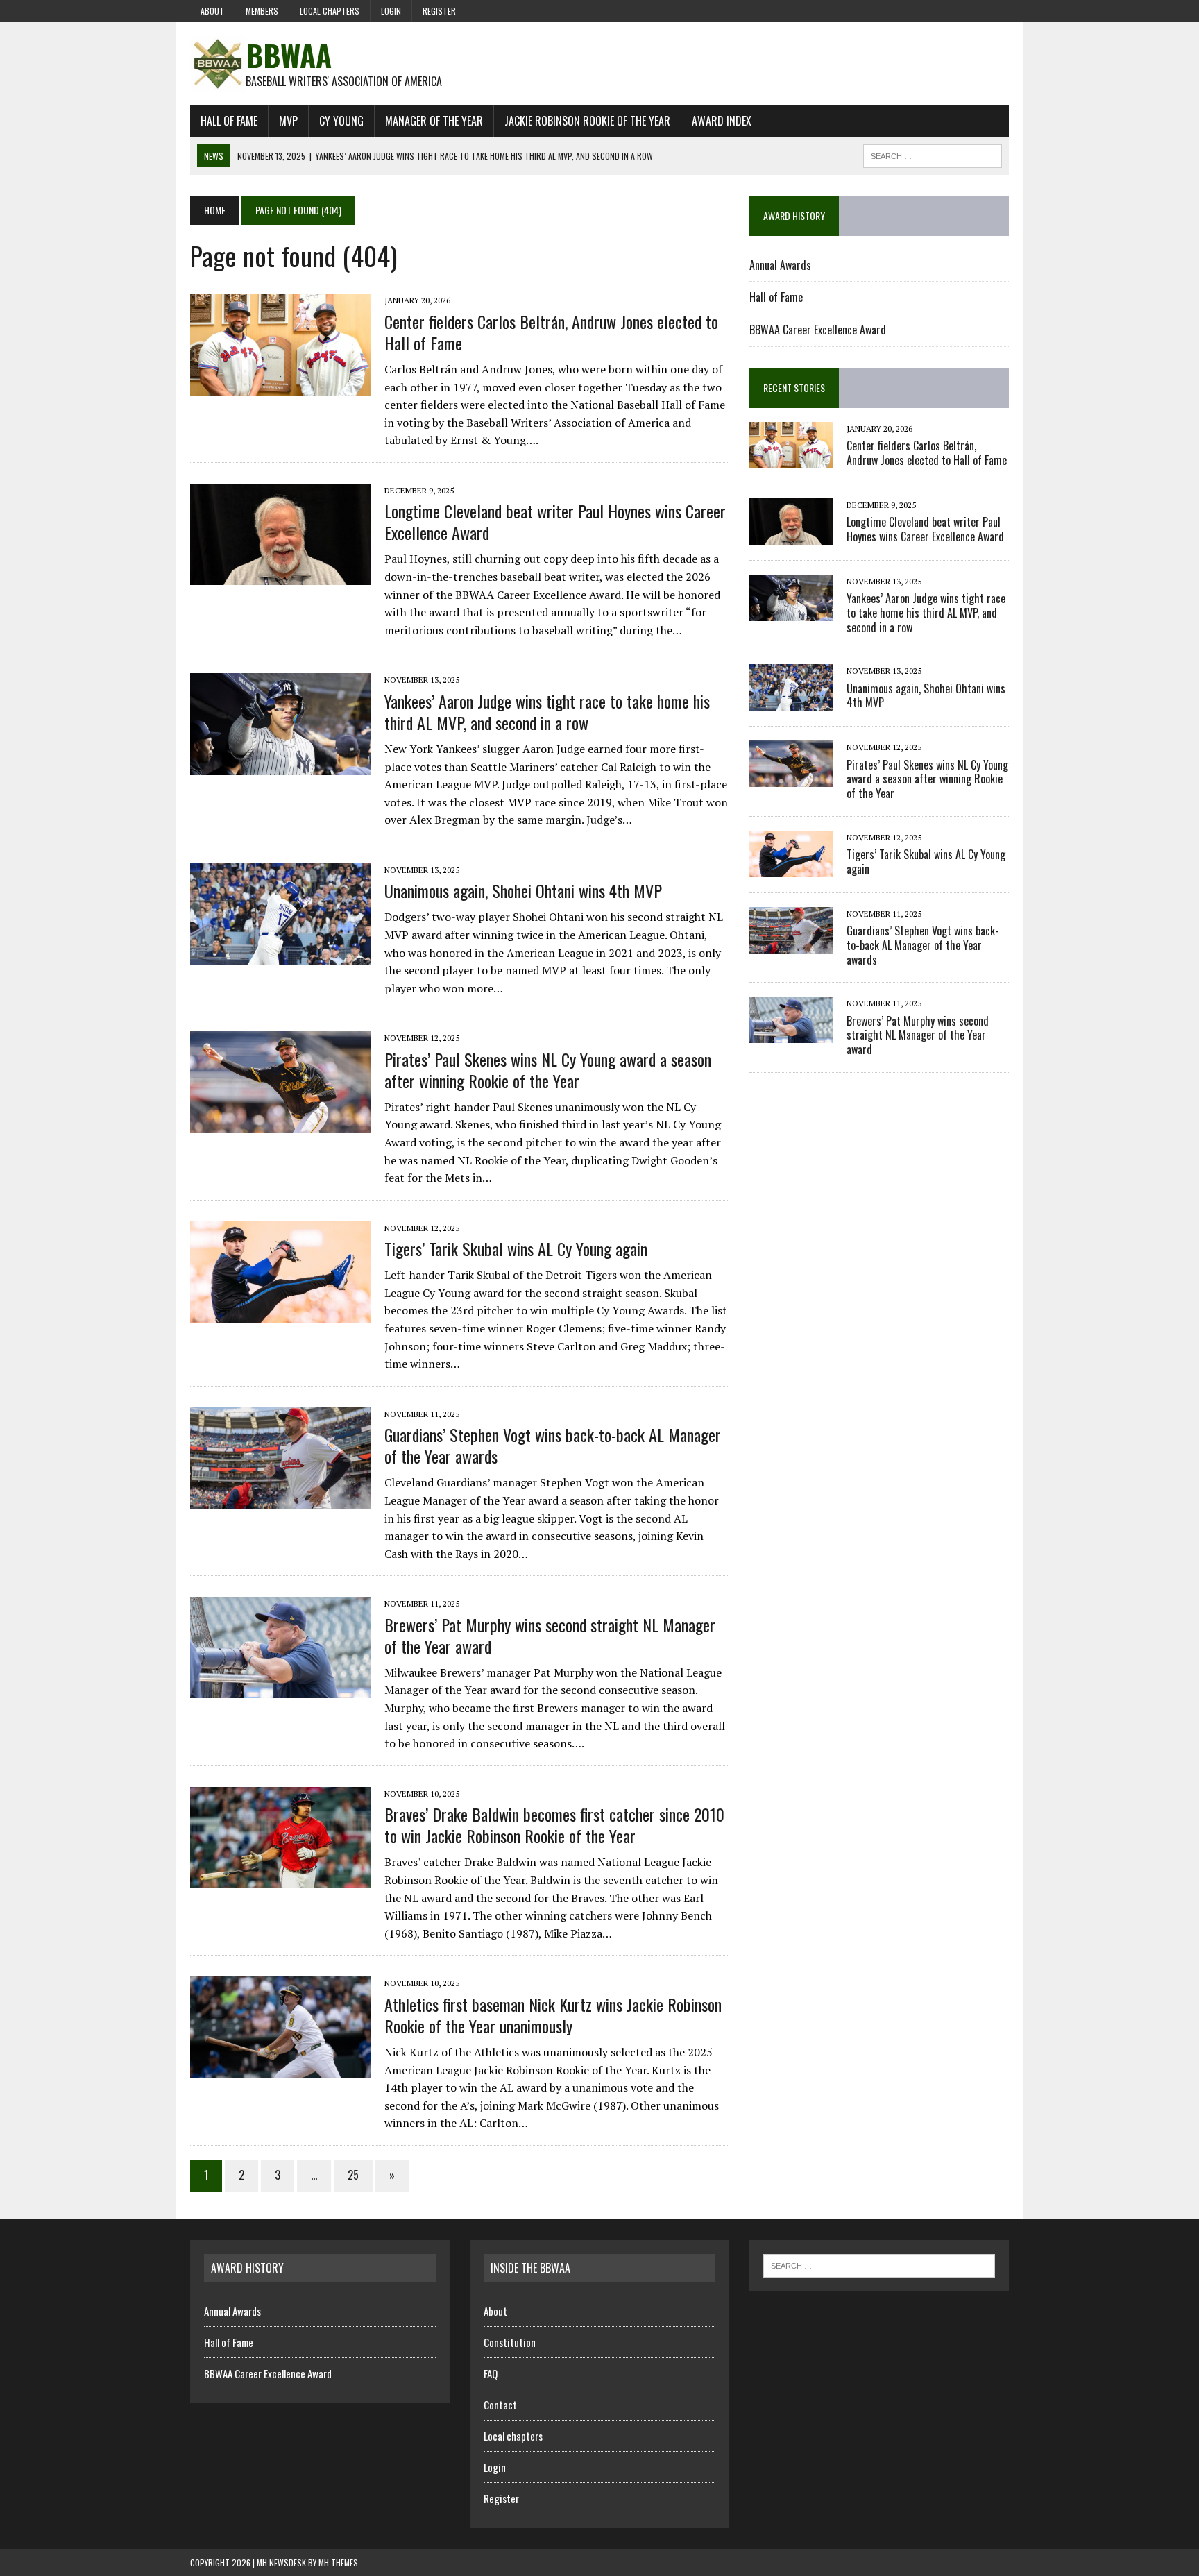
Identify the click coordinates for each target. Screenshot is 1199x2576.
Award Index (722, 121)
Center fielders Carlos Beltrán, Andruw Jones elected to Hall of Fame (551, 332)
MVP (288, 121)
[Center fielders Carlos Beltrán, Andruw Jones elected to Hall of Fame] (280, 386)
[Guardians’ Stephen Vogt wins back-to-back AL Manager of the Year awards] (280, 1499)
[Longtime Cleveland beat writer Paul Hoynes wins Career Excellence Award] (280, 576)
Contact (500, 2405)
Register (439, 11)
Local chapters (330, 11)
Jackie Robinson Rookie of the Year (587, 121)
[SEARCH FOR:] (933, 154)
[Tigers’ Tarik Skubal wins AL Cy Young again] (280, 1313)
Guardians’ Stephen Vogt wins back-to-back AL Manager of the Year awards (553, 1445)
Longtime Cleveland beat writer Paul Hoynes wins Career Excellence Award (555, 522)
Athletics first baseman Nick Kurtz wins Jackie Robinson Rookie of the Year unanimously (553, 2015)
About (212, 11)
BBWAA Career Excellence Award (818, 330)
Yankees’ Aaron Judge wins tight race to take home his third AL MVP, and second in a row (547, 712)
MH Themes (338, 2562)
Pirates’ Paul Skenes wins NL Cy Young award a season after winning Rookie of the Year (548, 1070)
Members (262, 11)
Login (391, 11)
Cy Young (341, 121)
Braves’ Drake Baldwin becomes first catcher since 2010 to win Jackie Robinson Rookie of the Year (554, 1825)
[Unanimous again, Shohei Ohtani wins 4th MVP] (280, 955)
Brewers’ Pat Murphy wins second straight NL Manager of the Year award (550, 1635)
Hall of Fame (229, 121)
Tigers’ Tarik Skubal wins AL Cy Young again (516, 1248)
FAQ (491, 2373)
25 (353, 2175)
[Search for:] (879, 2264)
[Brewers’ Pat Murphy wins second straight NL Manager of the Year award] (280, 1689)
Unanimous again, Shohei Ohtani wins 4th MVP (523, 890)
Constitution (510, 2342)
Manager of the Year (434, 121)
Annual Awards (780, 265)
